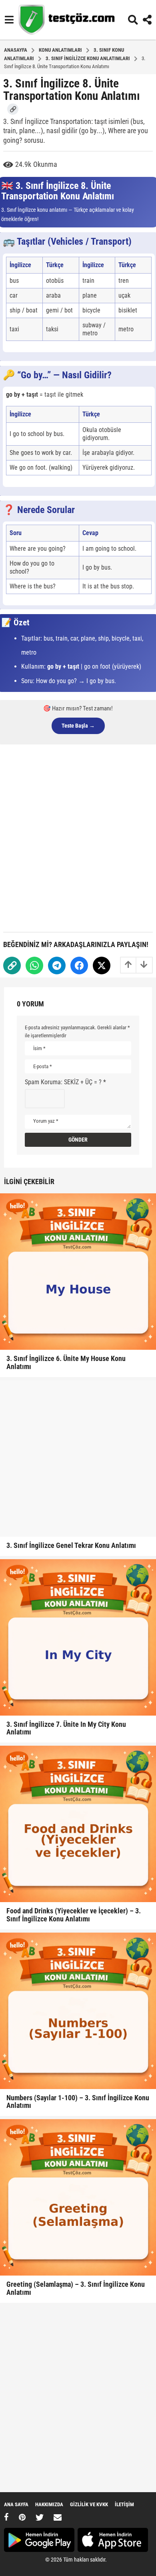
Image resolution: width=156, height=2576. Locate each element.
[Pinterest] (22, 2517)
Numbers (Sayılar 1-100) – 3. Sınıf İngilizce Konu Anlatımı (78, 2102)
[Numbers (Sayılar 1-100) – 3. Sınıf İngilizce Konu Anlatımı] (78, 2011)
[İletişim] (58, 2517)
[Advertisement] (78, 837)
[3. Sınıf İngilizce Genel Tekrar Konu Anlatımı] (78, 1458)
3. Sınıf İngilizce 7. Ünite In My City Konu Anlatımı (66, 1728)
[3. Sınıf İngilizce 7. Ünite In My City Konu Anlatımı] (78, 1637)
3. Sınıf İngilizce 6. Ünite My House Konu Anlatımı (66, 1362)
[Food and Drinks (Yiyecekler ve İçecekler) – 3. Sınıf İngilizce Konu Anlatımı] (78, 1824)
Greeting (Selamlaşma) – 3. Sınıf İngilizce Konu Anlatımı (76, 2288)
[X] (40, 2517)
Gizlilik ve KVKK (89, 2504)
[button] (9, 20)
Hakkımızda (49, 2504)
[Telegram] (57, 965)
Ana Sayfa (16, 2504)
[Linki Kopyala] (13, 109)
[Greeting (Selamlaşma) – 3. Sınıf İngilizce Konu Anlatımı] (78, 2197)
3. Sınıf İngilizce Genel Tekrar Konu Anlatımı (71, 1545)
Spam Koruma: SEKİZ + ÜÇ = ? (65, 1082)
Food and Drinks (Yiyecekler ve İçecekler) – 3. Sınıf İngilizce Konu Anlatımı (74, 1915)
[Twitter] (102, 965)
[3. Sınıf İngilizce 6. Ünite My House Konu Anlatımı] (78, 1272)
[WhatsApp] (34, 965)
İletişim (124, 2504)
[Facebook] (79, 965)
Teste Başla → (78, 726)
